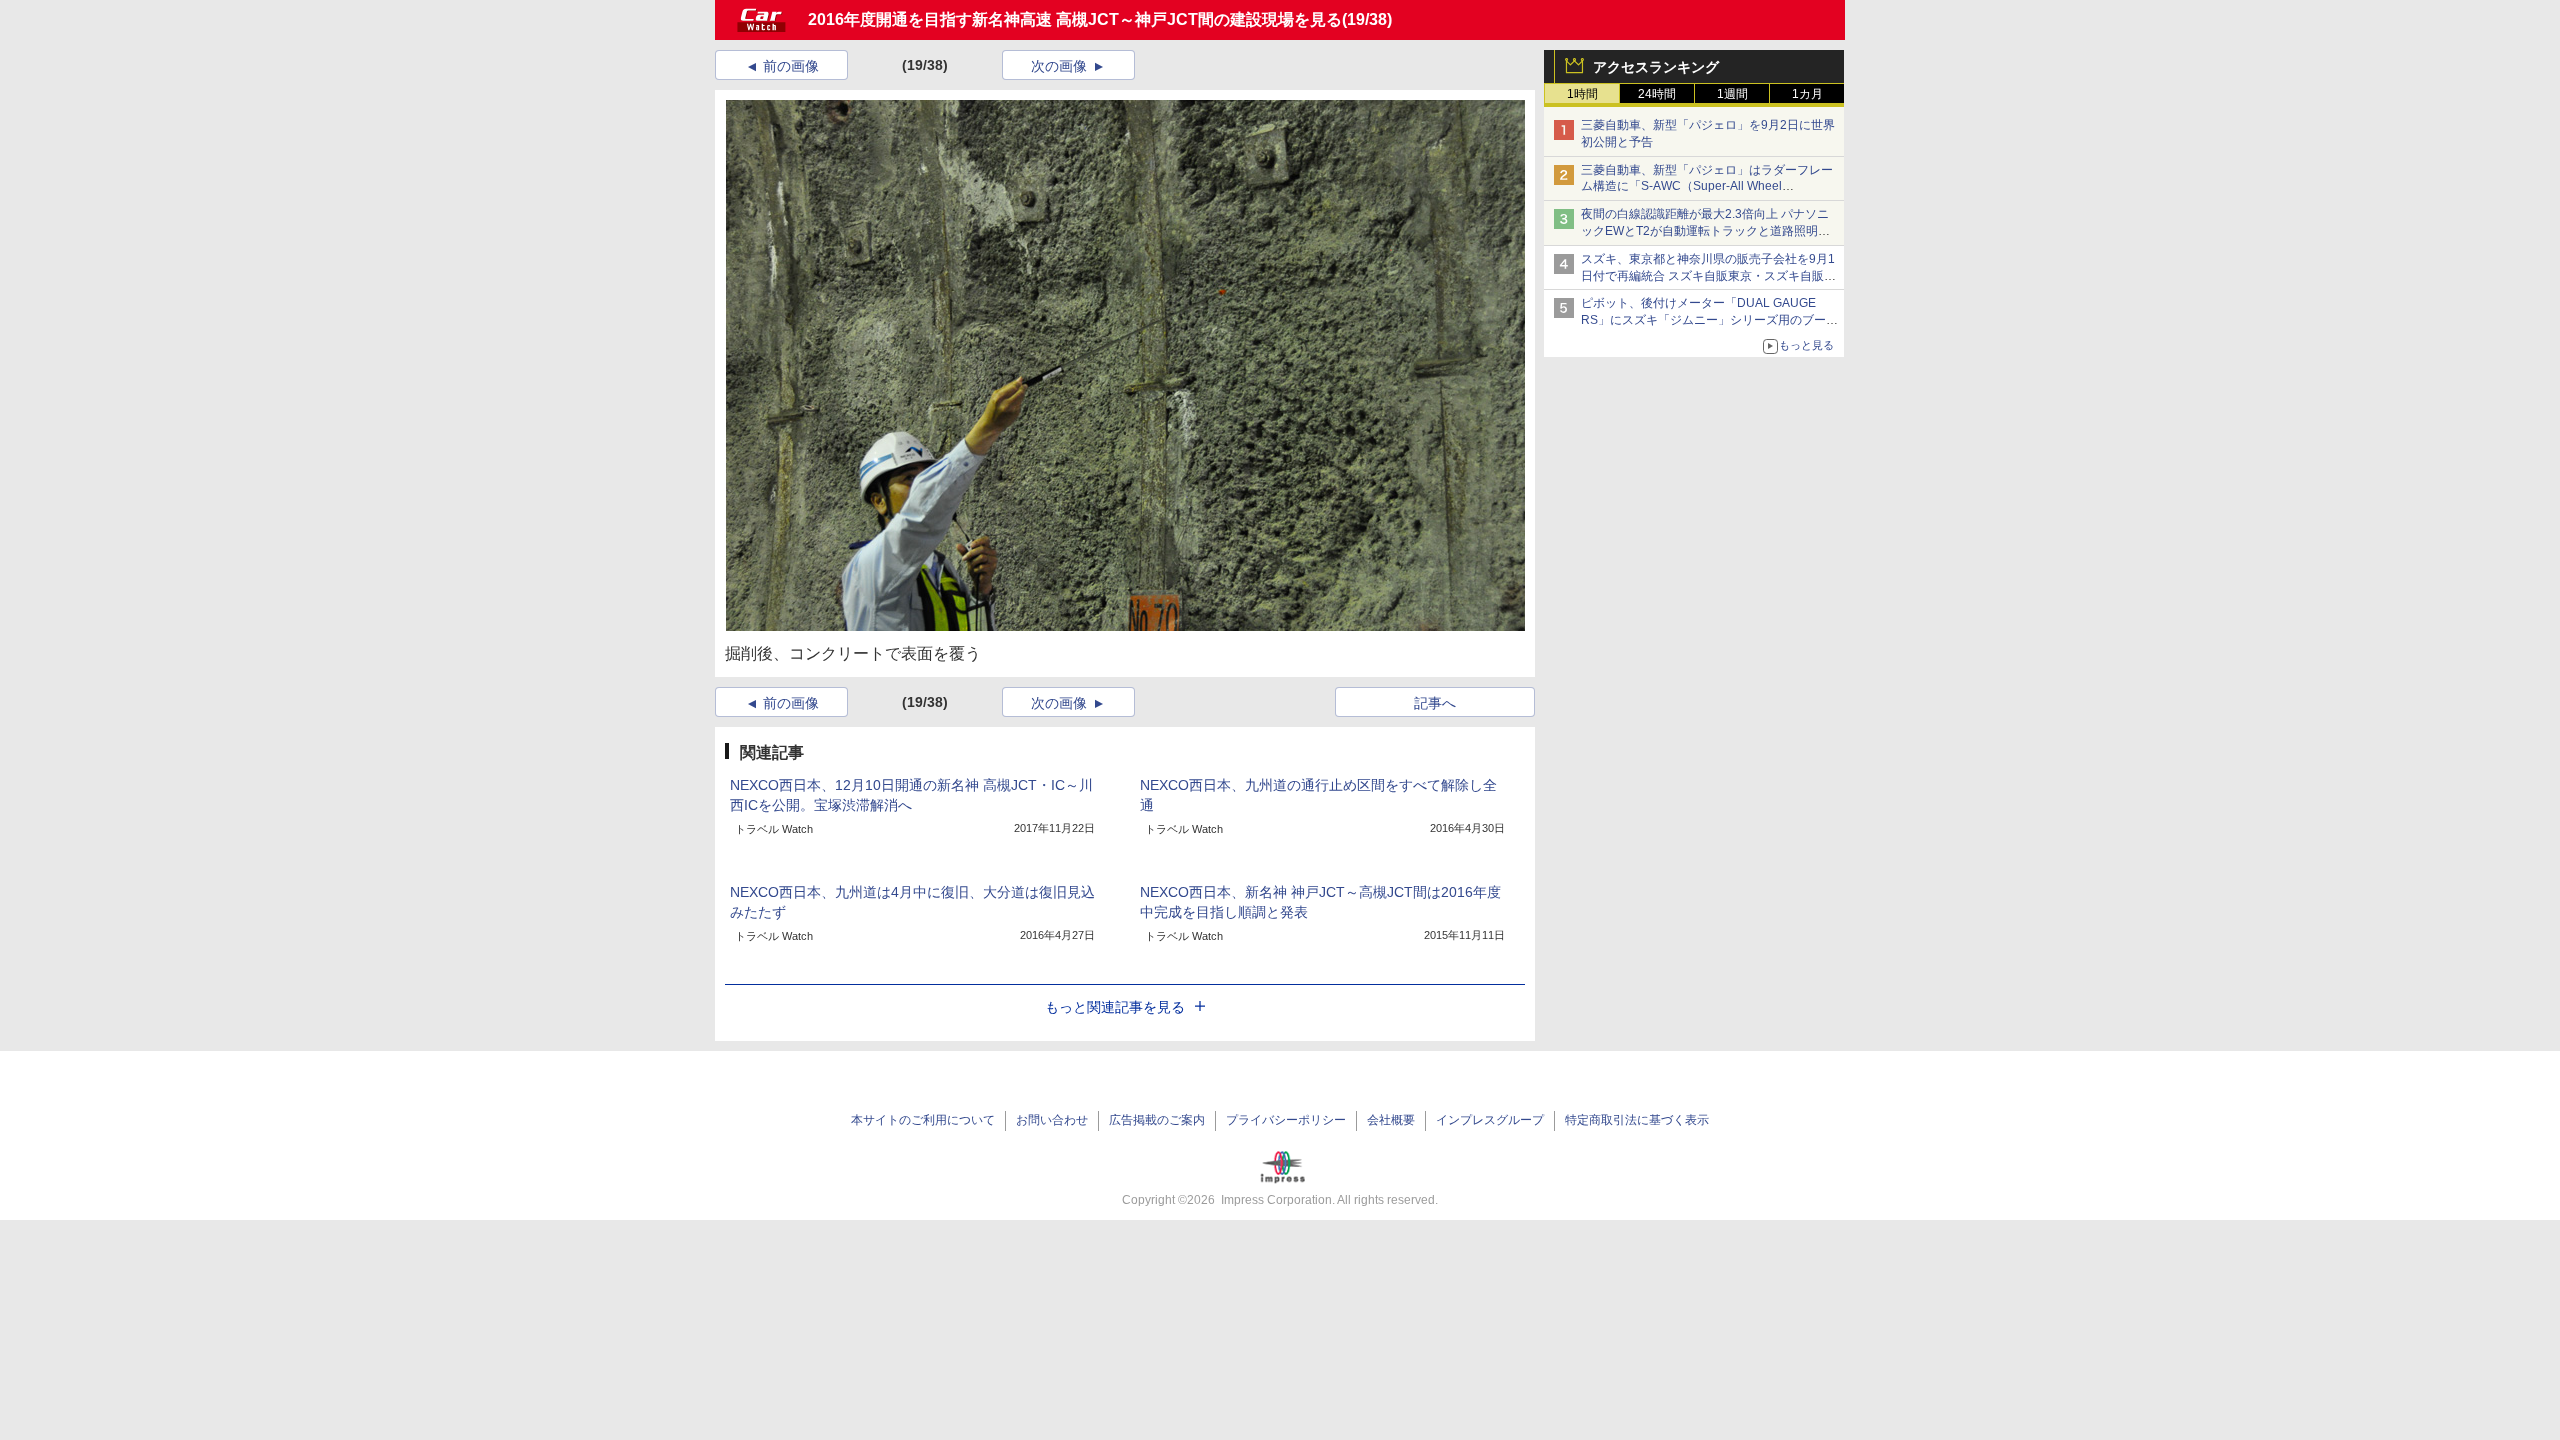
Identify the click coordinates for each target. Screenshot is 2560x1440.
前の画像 (791, 66)
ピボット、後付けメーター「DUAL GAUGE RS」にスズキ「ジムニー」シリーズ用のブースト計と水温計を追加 (1709, 320)
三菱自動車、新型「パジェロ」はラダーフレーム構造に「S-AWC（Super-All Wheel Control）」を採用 (1707, 187)
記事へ (1435, 703)
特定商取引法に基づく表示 (1637, 1120)
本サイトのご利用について (923, 1120)
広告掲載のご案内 (1157, 1120)
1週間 (1732, 94)
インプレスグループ (1490, 1120)
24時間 (1657, 94)
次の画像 (1059, 66)
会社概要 (1391, 1120)
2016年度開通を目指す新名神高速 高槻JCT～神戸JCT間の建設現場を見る (1075, 19)
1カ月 (1807, 94)
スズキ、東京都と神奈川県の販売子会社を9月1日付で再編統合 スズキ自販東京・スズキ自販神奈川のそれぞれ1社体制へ (1708, 276)
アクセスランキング (1656, 67)
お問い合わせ (1052, 1120)
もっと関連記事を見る (1115, 1007)
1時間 (1582, 94)
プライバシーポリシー (1286, 1120)
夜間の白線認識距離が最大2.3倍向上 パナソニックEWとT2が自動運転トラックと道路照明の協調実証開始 (1705, 231)
